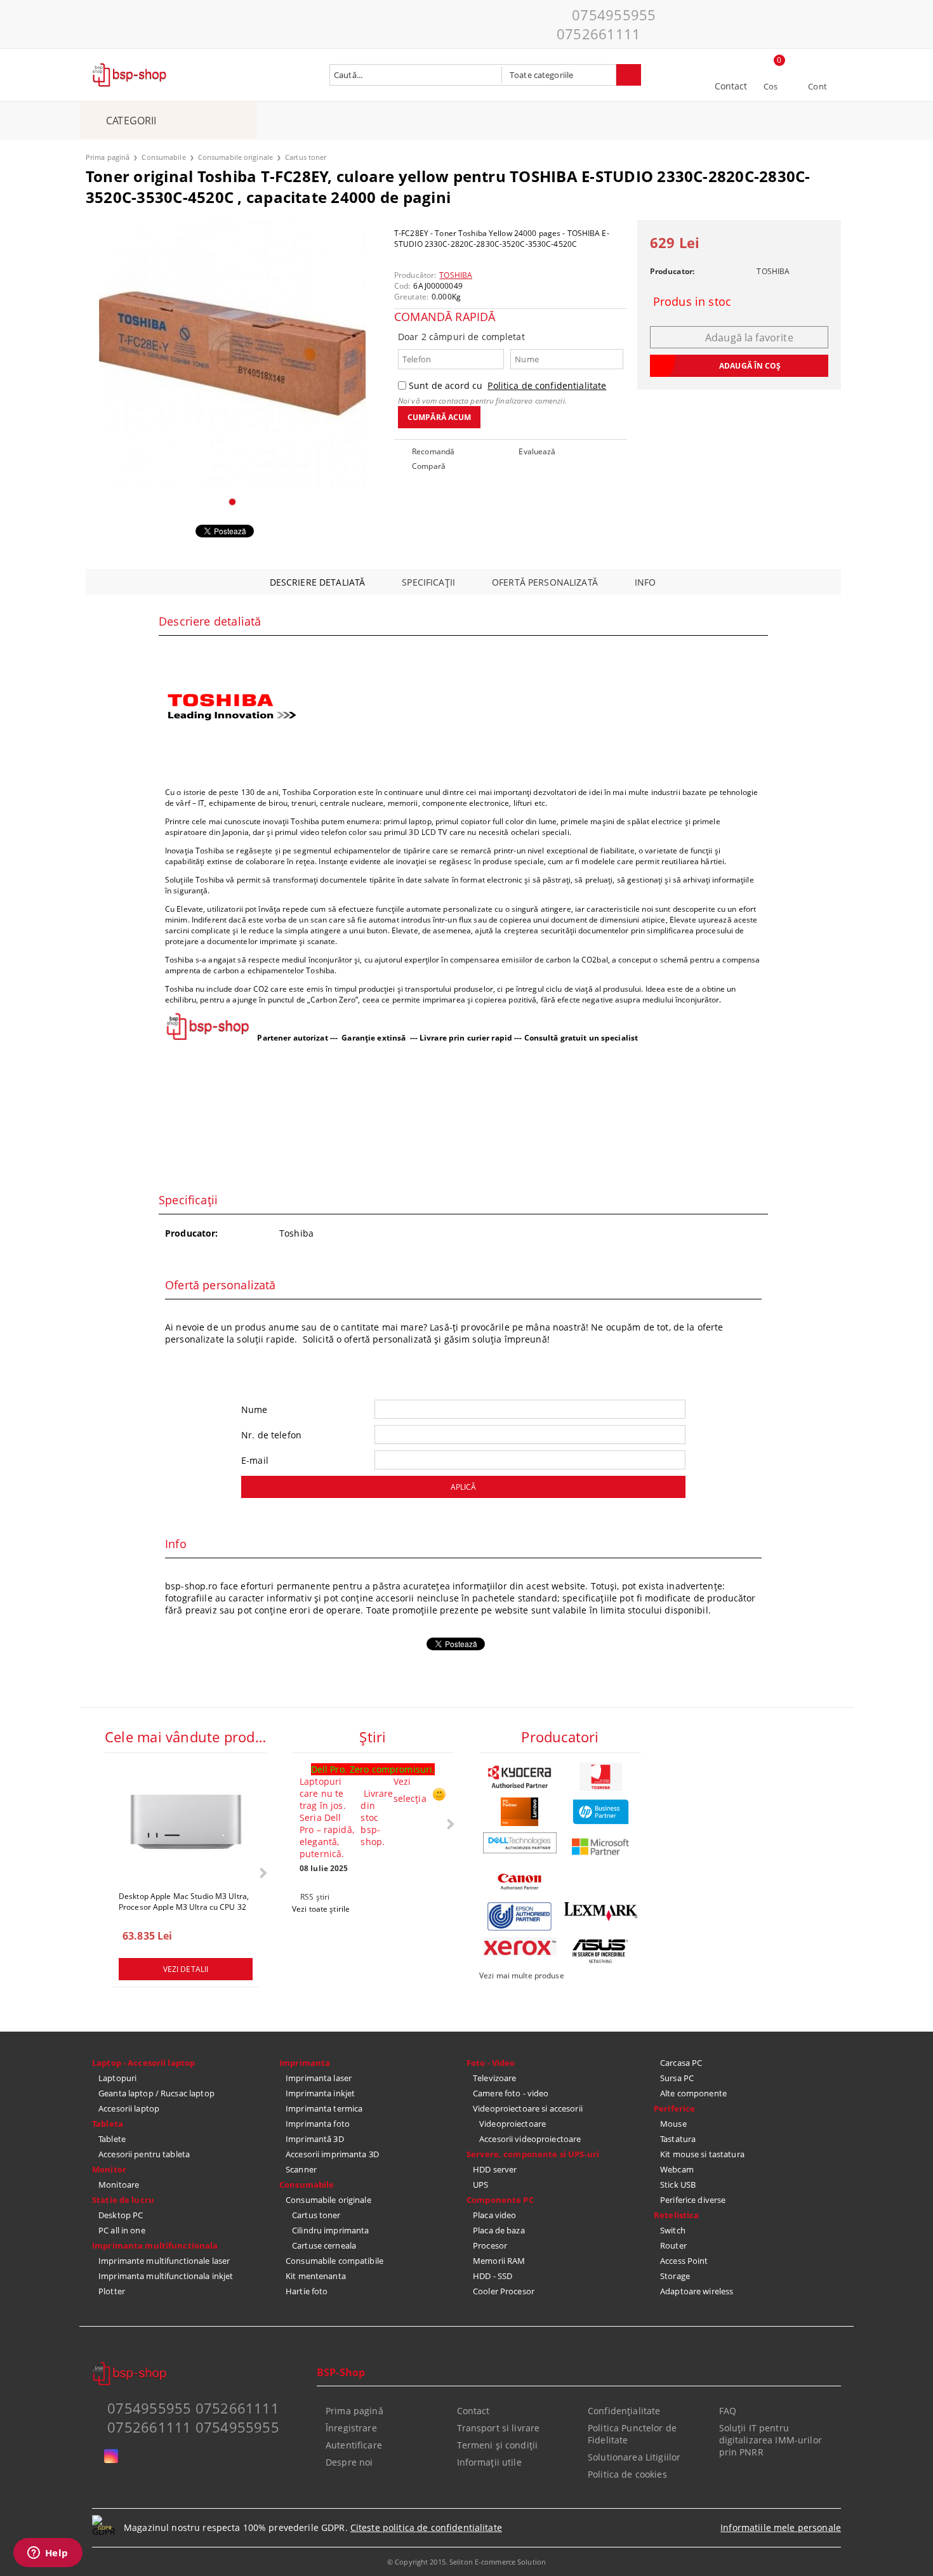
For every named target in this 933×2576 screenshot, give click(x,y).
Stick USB (678, 2185)
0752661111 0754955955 (193, 2427)
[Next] (262, 1873)
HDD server (495, 2169)
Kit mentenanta (316, 2276)
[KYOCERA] (520, 1777)
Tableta (108, 2124)
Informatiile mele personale (781, 2527)
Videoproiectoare (513, 2124)
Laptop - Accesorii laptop (143, 2063)
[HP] (601, 1812)
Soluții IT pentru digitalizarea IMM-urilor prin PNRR (771, 2440)
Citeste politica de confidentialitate (426, 2527)
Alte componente (693, 2093)
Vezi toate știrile (321, 1909)
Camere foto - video (511, 2093)
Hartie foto (307, 2291)
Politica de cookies (627, 2474)
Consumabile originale (235, 157)
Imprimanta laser (319, 2078)
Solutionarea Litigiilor (634, 2457)
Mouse (673, 2124)
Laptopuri (117, 2078)
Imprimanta (305, 2063)
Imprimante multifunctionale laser (164, 2261)
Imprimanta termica (324, 2108)
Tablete (112, 2139)
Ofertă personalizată (545, 582)
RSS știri (315, 1897)
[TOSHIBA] (601, 1777)
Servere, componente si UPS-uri (533, 2154)
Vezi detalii (186, 1969)
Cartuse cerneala (324, 2245)
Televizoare (494, 2078)
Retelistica (676, 2215)
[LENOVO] (520, 1812)
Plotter (112, 2291)
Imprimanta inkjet (320, 2093)
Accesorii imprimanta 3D (332, 2154)
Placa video (494, 2215)
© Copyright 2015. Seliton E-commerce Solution (466, 2562)
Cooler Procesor (504, 2291)
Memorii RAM (499, 2261)
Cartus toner (306, 157)
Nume (255, 1410)
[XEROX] (520, 1946)
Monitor (109, 2169)
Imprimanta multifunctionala (155, 2245)
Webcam (677, 2169)
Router (673, 2245)
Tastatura (678, 2139)
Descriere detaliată (318, 582)
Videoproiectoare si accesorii (528, 2108)
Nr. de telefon (271, 1435)
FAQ (728, 2411)
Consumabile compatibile (334, 2261)
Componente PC (500, 2200)
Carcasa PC (681, 2063)
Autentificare (354, 2445)
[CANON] (520, 1882)
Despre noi (349, 2462)
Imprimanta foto (318, 2124)
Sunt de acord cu (507, 385)
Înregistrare (351, 2428)
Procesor (490, 2245)
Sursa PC (677, 2078)
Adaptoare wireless (697, 2291)
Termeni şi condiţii (498, 2445)
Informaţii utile (489, 2462)
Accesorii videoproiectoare (530, 2139)
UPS (480, 2185)
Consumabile (163, 157)
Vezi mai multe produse (522, 1975)
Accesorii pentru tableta (144, 2154)
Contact (731, 86)
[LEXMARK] (601, 1912)
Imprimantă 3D (315, 2139)
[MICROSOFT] (601, 1847)
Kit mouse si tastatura (702, 2154)
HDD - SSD (493, 2276)
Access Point (684, 2261)
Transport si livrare (499, 2428)
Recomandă (433, 451)
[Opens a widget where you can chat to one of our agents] (48, 2554)
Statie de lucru (123, 2200)
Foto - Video (491, 2063)
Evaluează (537, 451)
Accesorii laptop (129, 2108)
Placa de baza (499, 2230)
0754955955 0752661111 (606, 24)
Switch (673, 2230)
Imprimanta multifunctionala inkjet (166, 2276)
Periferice (674, 2108)
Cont (817, 86)
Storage (675, 2276)
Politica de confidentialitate (547, 385)
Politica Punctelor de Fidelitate (632, 2434)
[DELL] (520, 1843)
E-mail (255, 1460)
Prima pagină (108, 157)
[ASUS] (601, 1951)
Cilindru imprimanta (330, 2230)
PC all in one (122, 2230)
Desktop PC (121, 2215)
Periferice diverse (693, 2200)
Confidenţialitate (624, 2411)
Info (645, 582)
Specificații (428, 582)
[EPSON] (520, 1916)
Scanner (301, 2169)
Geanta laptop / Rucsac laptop (156, 2093)
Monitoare (119, 2185)
